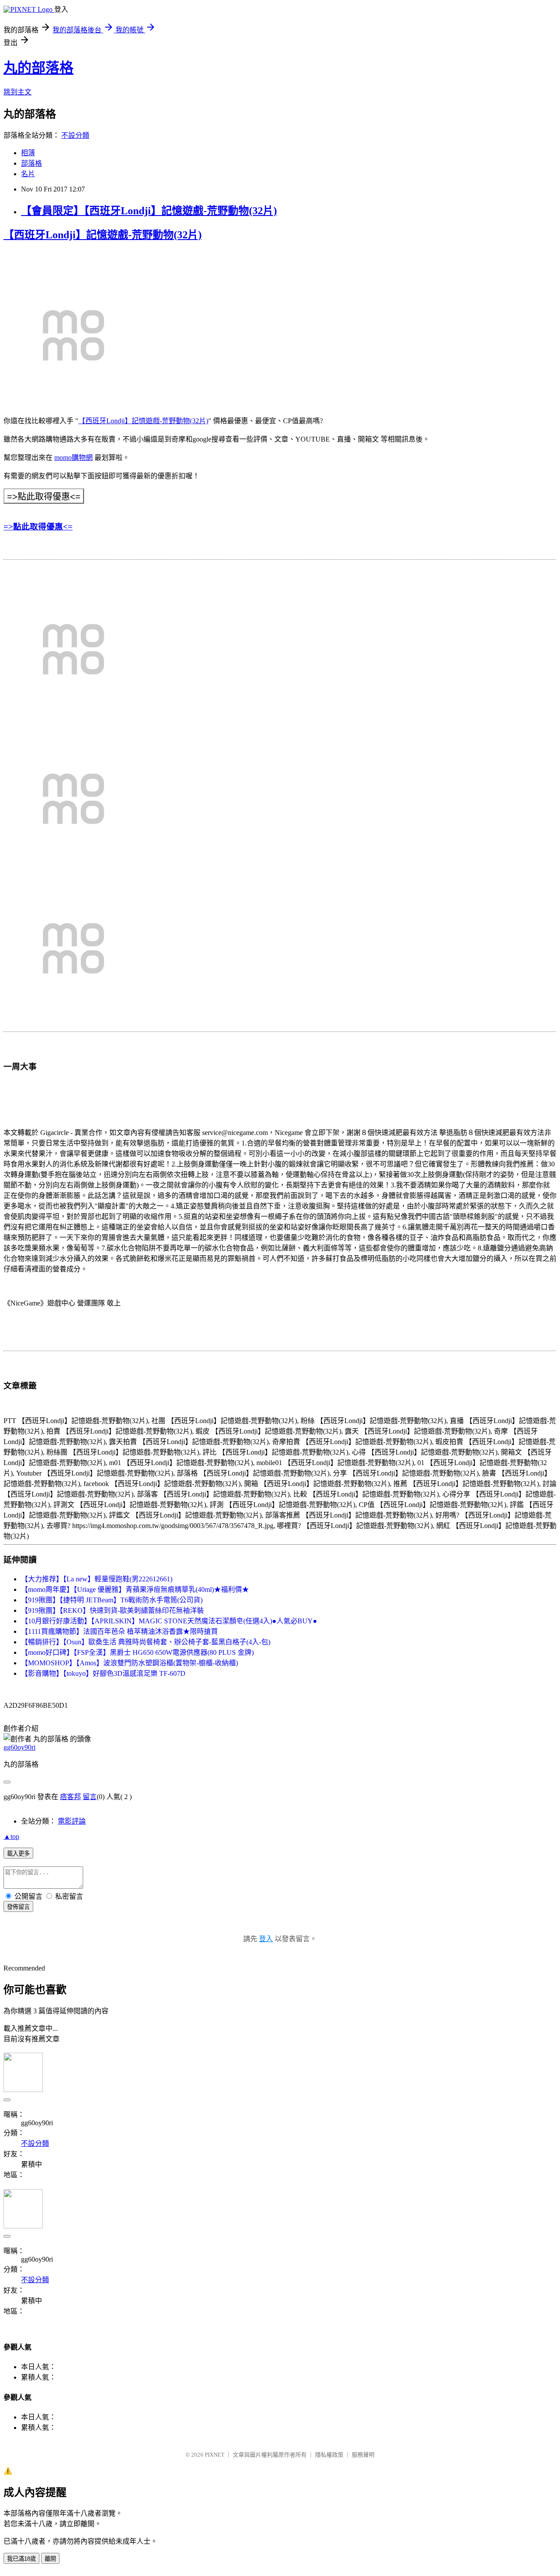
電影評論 (72, 1821)
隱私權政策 (329, 2455)
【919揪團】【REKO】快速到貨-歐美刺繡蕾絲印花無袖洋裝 (112, 1610)
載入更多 (18, 1854)
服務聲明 (363, 2455)
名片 (28, 174)
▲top (11, 1836)
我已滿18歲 (21, 2559)
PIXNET (215, 2455)
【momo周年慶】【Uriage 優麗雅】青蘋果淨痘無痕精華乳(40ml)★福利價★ (135, 1589)
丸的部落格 (38, 68)
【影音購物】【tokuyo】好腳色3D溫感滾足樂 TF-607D (103, 1673)
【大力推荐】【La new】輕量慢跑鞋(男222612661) (97, 1579)
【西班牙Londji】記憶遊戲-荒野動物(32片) (103, 235)
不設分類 (75, 135)
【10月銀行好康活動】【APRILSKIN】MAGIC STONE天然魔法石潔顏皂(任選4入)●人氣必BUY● (169, 1621)
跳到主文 (17, 92)
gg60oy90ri (19, 1747)
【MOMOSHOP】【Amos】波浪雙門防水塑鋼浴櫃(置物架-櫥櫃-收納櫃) (129, 1663)
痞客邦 (70, 1797)
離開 (50, 2559)
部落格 (31, 163)
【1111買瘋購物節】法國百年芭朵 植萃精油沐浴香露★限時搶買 (119, 1631)
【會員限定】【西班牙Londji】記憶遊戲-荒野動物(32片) (149, 211)
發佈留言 (18, 1907)
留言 (90, 1797)
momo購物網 (73, 458)
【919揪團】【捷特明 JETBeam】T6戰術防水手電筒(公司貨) (112, 1600)
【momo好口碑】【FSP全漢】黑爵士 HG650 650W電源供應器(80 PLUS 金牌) (137, 1652)
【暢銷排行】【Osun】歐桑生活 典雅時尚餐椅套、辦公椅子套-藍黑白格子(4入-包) (146, 1642)
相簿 (28, 153)
